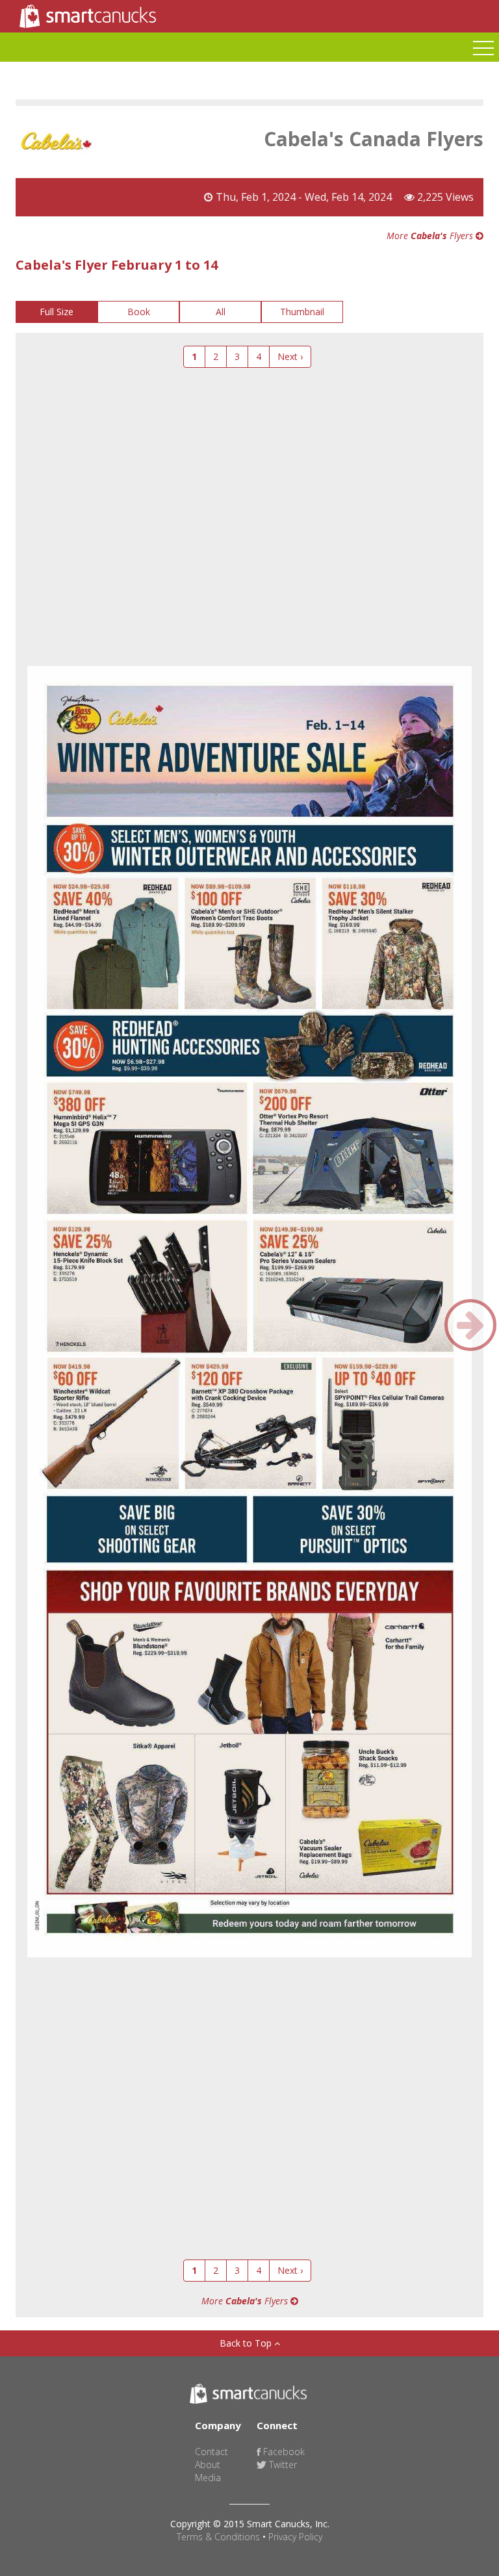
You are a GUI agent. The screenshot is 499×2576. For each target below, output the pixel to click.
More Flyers (431, 236)
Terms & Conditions (218, 2537)
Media (208, 2478)
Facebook (283, 2452)
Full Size (57, 312)
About (208, 2465)
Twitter (282, 2465)
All (221, 312)
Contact (211, 2452)
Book (139, 312)
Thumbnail (302, 312)
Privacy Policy (295, 2537)
